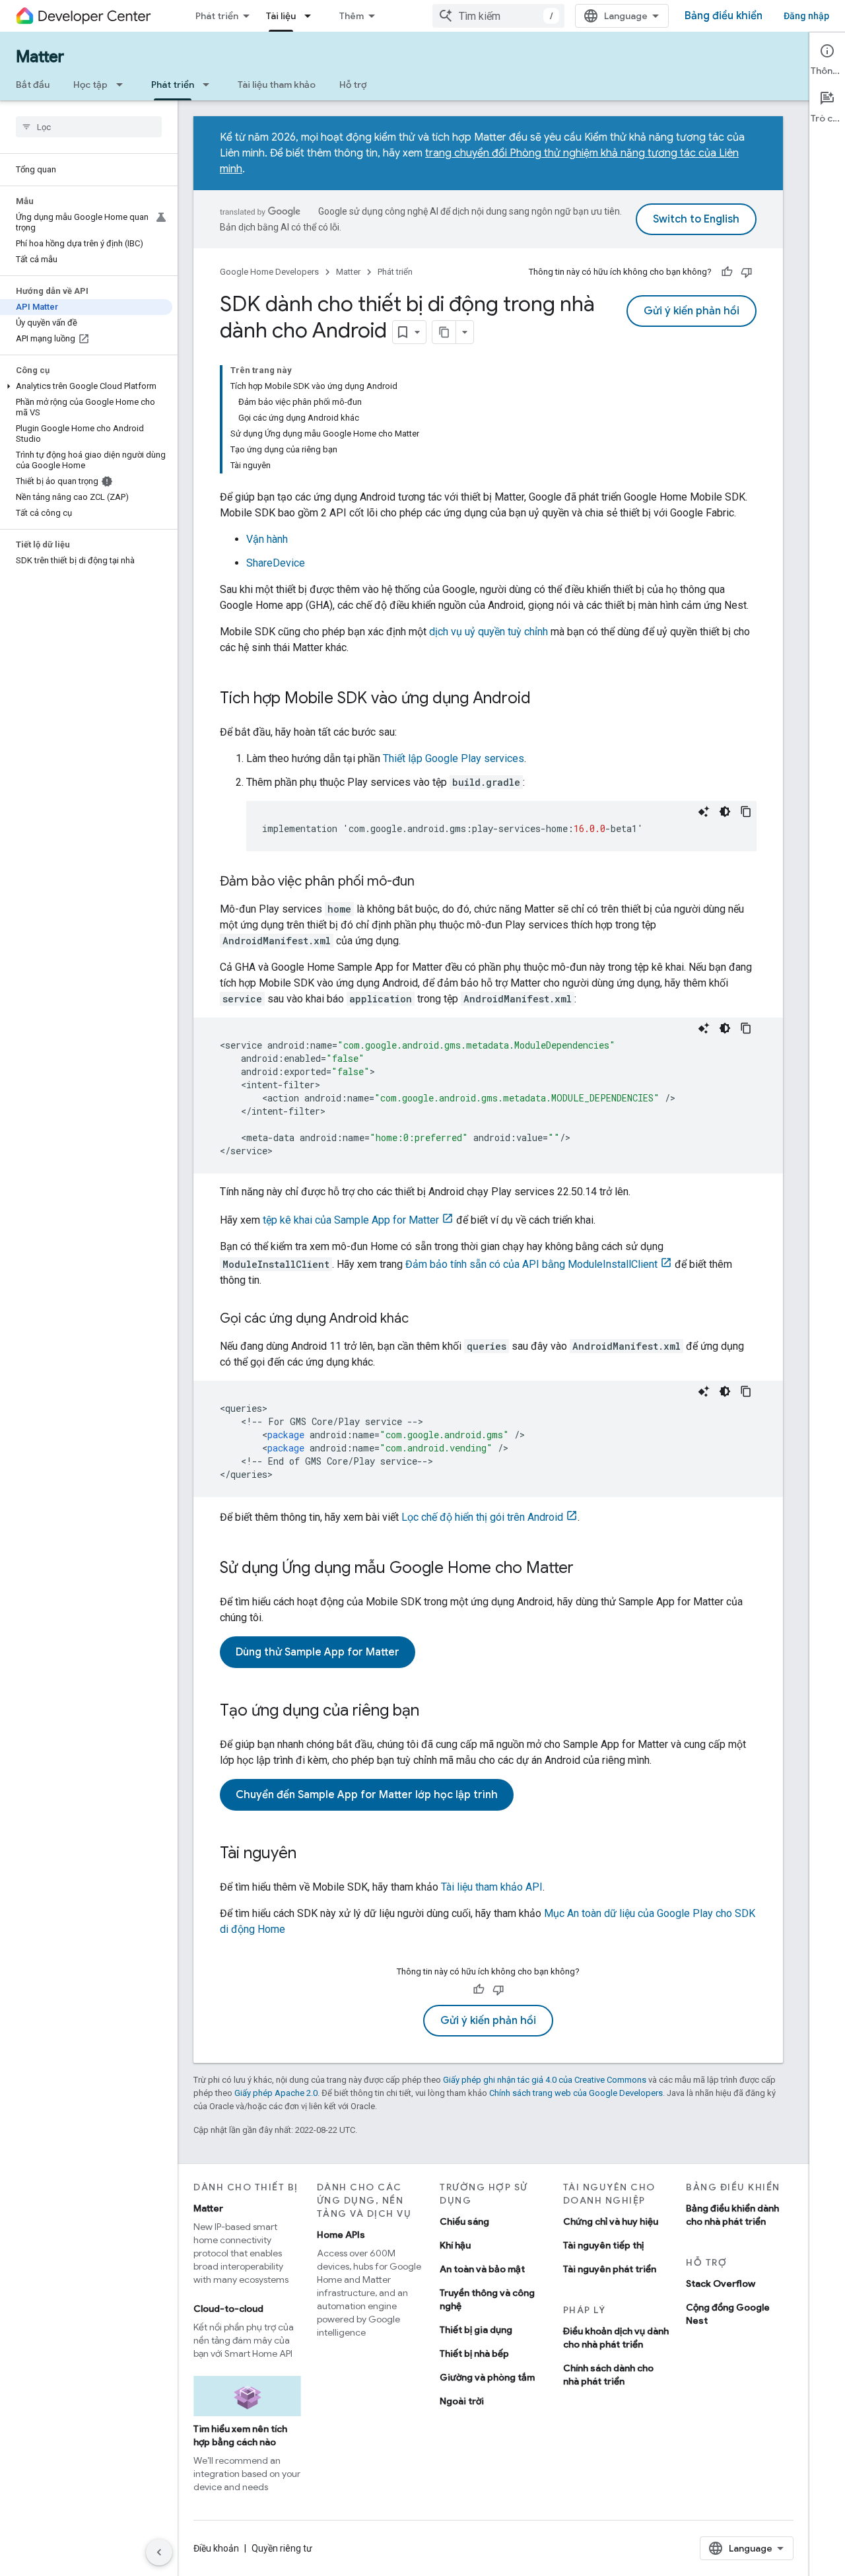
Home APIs (341, 2235)
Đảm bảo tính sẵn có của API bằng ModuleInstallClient (531, 1264)
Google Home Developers (269, 272)
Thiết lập (454, 758)
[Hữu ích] (727, 272)
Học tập (90, 85)
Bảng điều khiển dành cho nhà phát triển (732, 2215)
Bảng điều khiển (724, 16)
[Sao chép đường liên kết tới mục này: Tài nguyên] (310, 1854)
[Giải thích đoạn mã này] (704, 812)
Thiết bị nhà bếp (474, 2353)
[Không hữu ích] (747, 272)
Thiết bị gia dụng (476, 2330)
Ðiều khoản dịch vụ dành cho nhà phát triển (616, 2338)
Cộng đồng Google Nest (728, 2314)
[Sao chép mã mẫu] (746, 812)
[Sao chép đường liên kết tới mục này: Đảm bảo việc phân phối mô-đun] (428, 882)
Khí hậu (455, 2245)
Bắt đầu (33, 85)
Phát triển (217, 16)
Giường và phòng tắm (487, 2377)
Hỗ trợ (353, 85)
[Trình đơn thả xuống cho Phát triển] (210, 85)
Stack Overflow (721, 2283)
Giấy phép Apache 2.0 (276, 2093)
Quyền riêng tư (282, 2548)
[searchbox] (89, 127)
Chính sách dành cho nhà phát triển (608, 2375)
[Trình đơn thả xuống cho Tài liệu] (312, 16)
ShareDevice (276, 563)
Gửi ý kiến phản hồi (692, 311)
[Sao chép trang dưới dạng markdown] (444, 332)
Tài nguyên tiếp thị (603, 2245)
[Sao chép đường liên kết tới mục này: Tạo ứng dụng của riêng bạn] (432, 1712)
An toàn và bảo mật (482, 2269)
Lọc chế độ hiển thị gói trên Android (482, 1517)
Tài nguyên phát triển (610, 2269)
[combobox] (498, 16)
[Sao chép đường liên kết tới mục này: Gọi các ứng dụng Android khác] (422, 1319)
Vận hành (267, 539)
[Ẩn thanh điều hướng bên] (159, 2552)
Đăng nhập (806, 16)
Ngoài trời (462, 2401)
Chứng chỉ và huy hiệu (611, 2221)
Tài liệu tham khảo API (492, 1887)
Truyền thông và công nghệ (487, 2299)
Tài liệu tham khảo (277, 85)
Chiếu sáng (464, 2221)
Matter (40, 57)
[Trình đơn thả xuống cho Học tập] (123, 85)
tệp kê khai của (351, 1220)
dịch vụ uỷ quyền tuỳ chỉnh (489, 632)
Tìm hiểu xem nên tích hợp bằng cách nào (240, 2435)
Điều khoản (216, 2548)
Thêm (352, 16)
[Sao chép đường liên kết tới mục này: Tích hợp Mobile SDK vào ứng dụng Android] (544, 699)
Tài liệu (281, 16)
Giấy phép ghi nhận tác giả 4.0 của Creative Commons (545, 2080)
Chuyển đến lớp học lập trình (367, 1795)
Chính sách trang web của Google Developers (576, 2093)
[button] (86, 386)
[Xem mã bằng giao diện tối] (725, 812)
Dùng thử (318, 1652)
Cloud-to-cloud (228, 2309)
